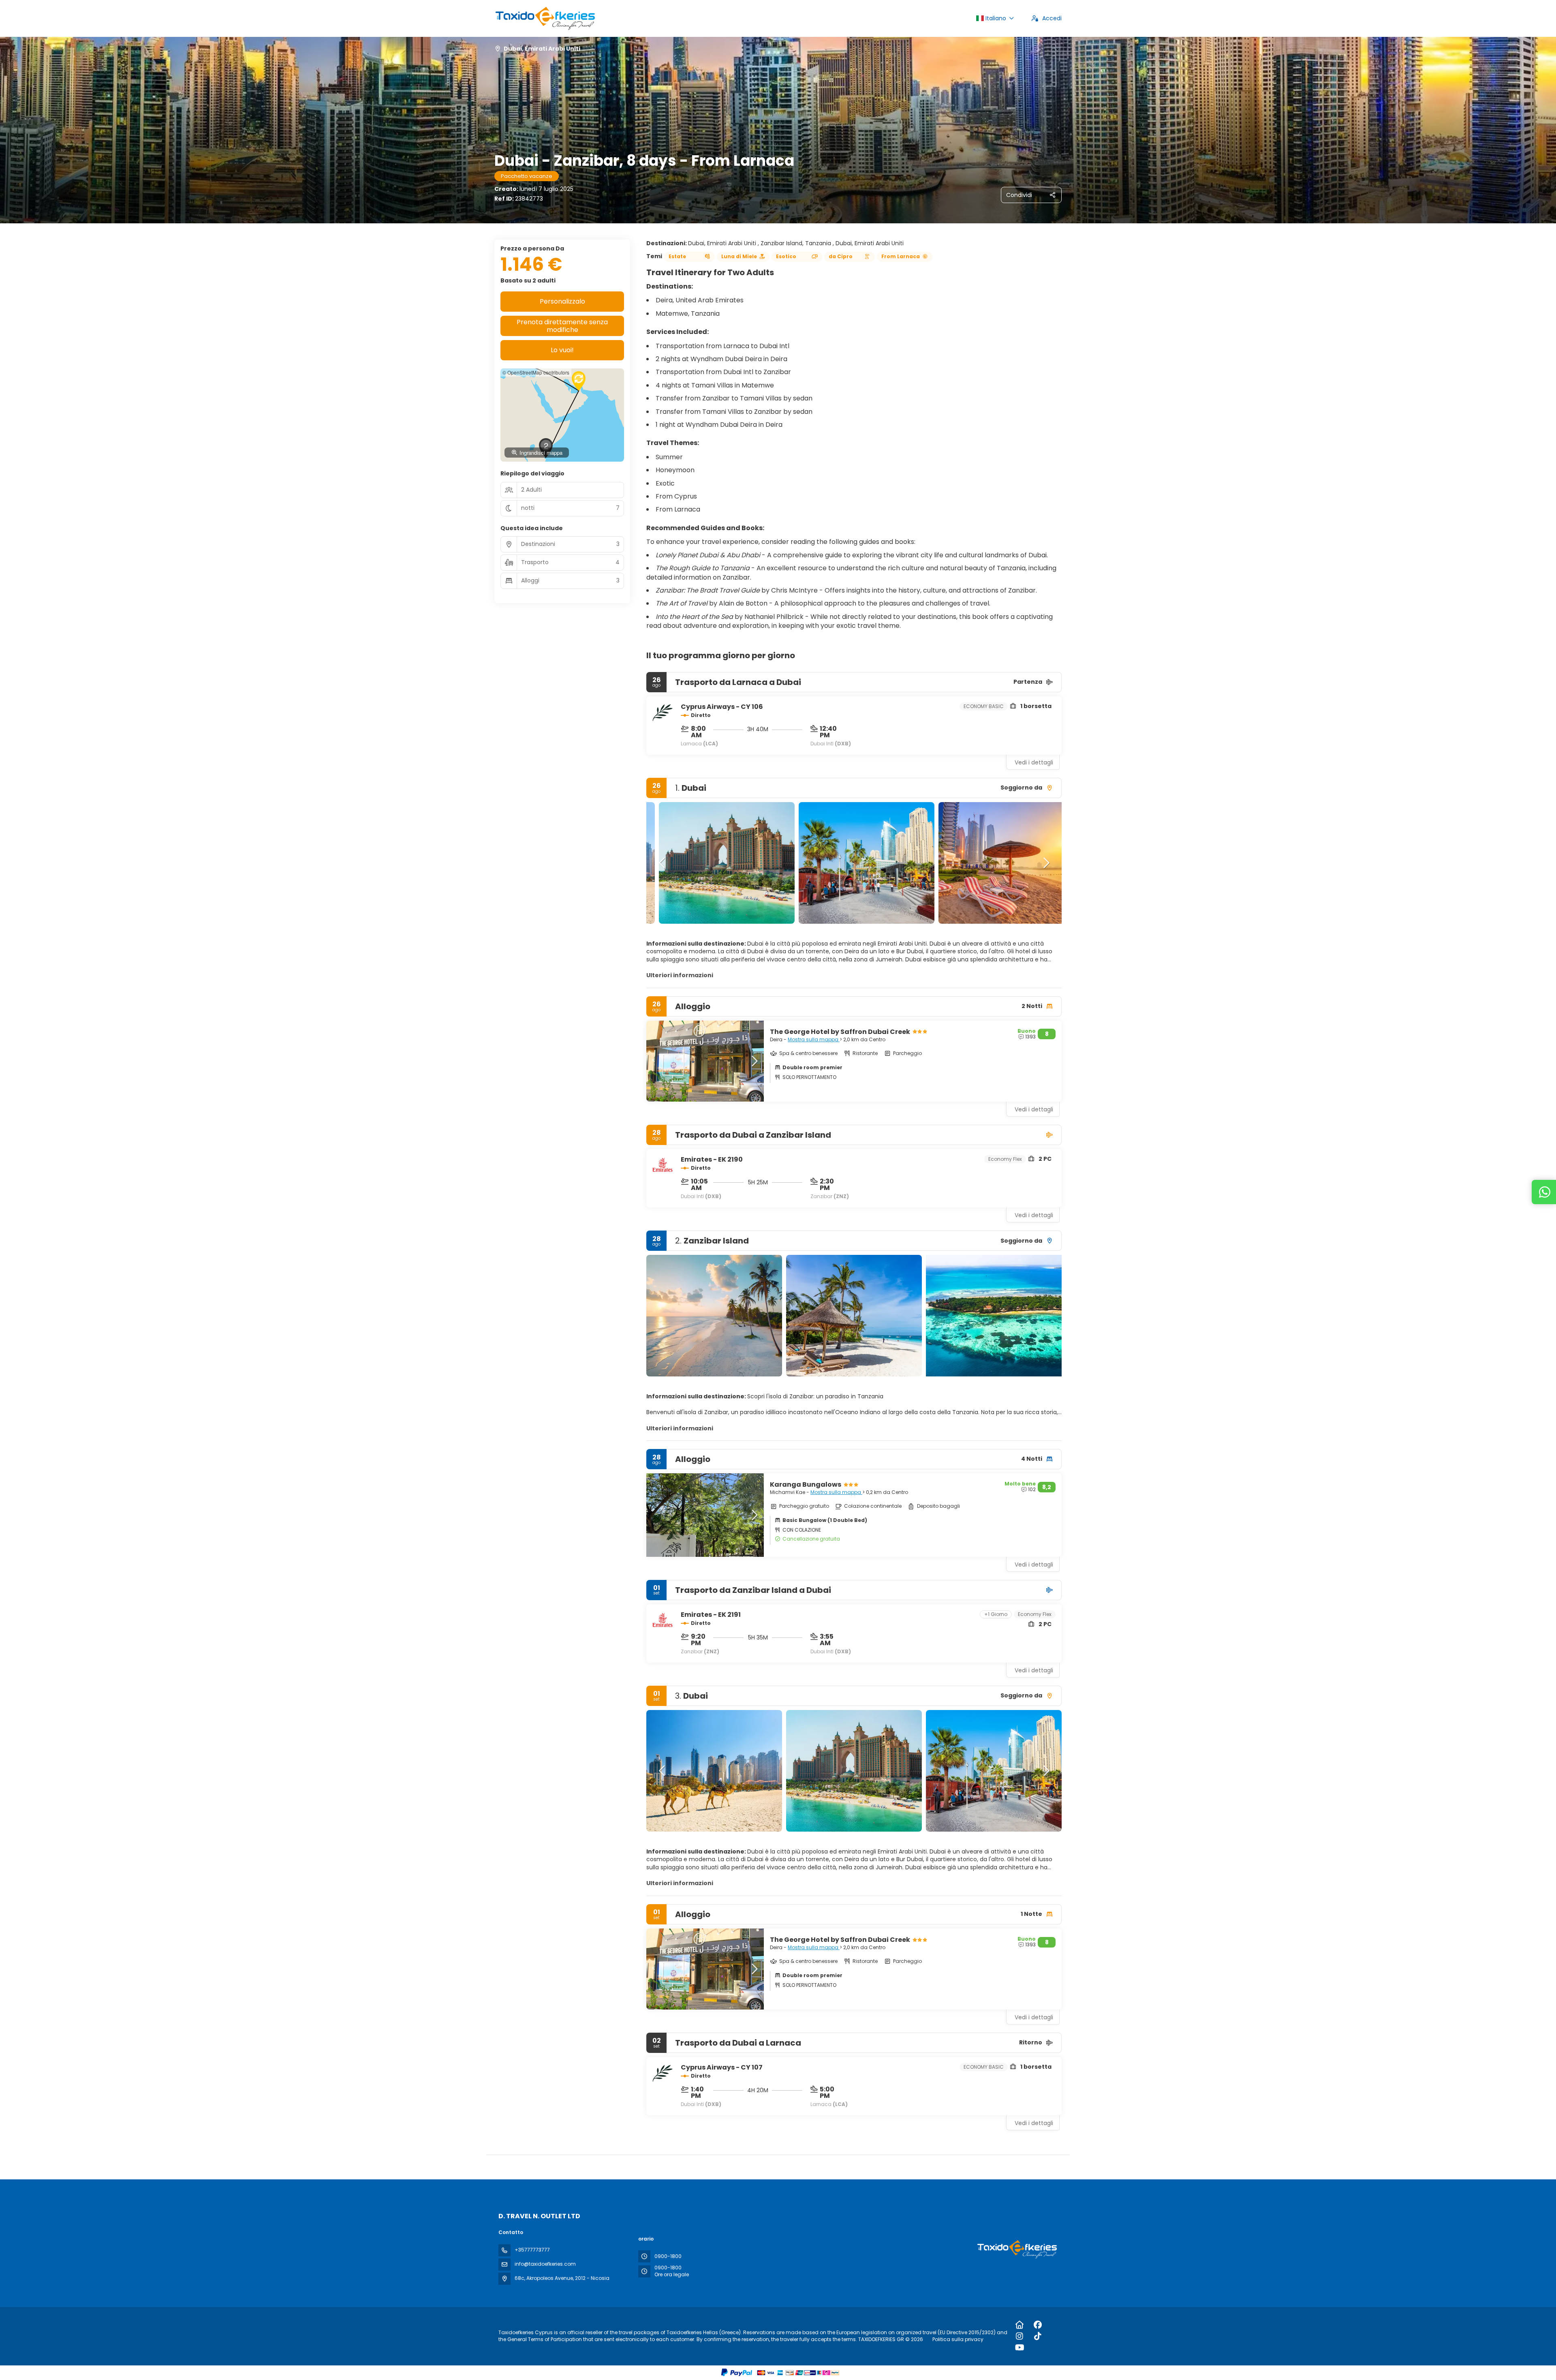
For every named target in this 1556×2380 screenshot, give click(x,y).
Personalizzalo (562, 301)
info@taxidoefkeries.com (545, 2264)
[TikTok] (1038, 2336)
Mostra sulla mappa (814, 1039)
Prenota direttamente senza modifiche (562, 326)
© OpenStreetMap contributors (536, 372)
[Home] (1020, 2325)
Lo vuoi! (562, 350)
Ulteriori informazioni (680, 975)
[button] (663, 863)
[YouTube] (1020, 2348)
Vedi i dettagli (1034, 762)
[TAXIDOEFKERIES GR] (1016, 2249)
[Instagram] (1020, 2336)
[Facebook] (1038, 2325)
